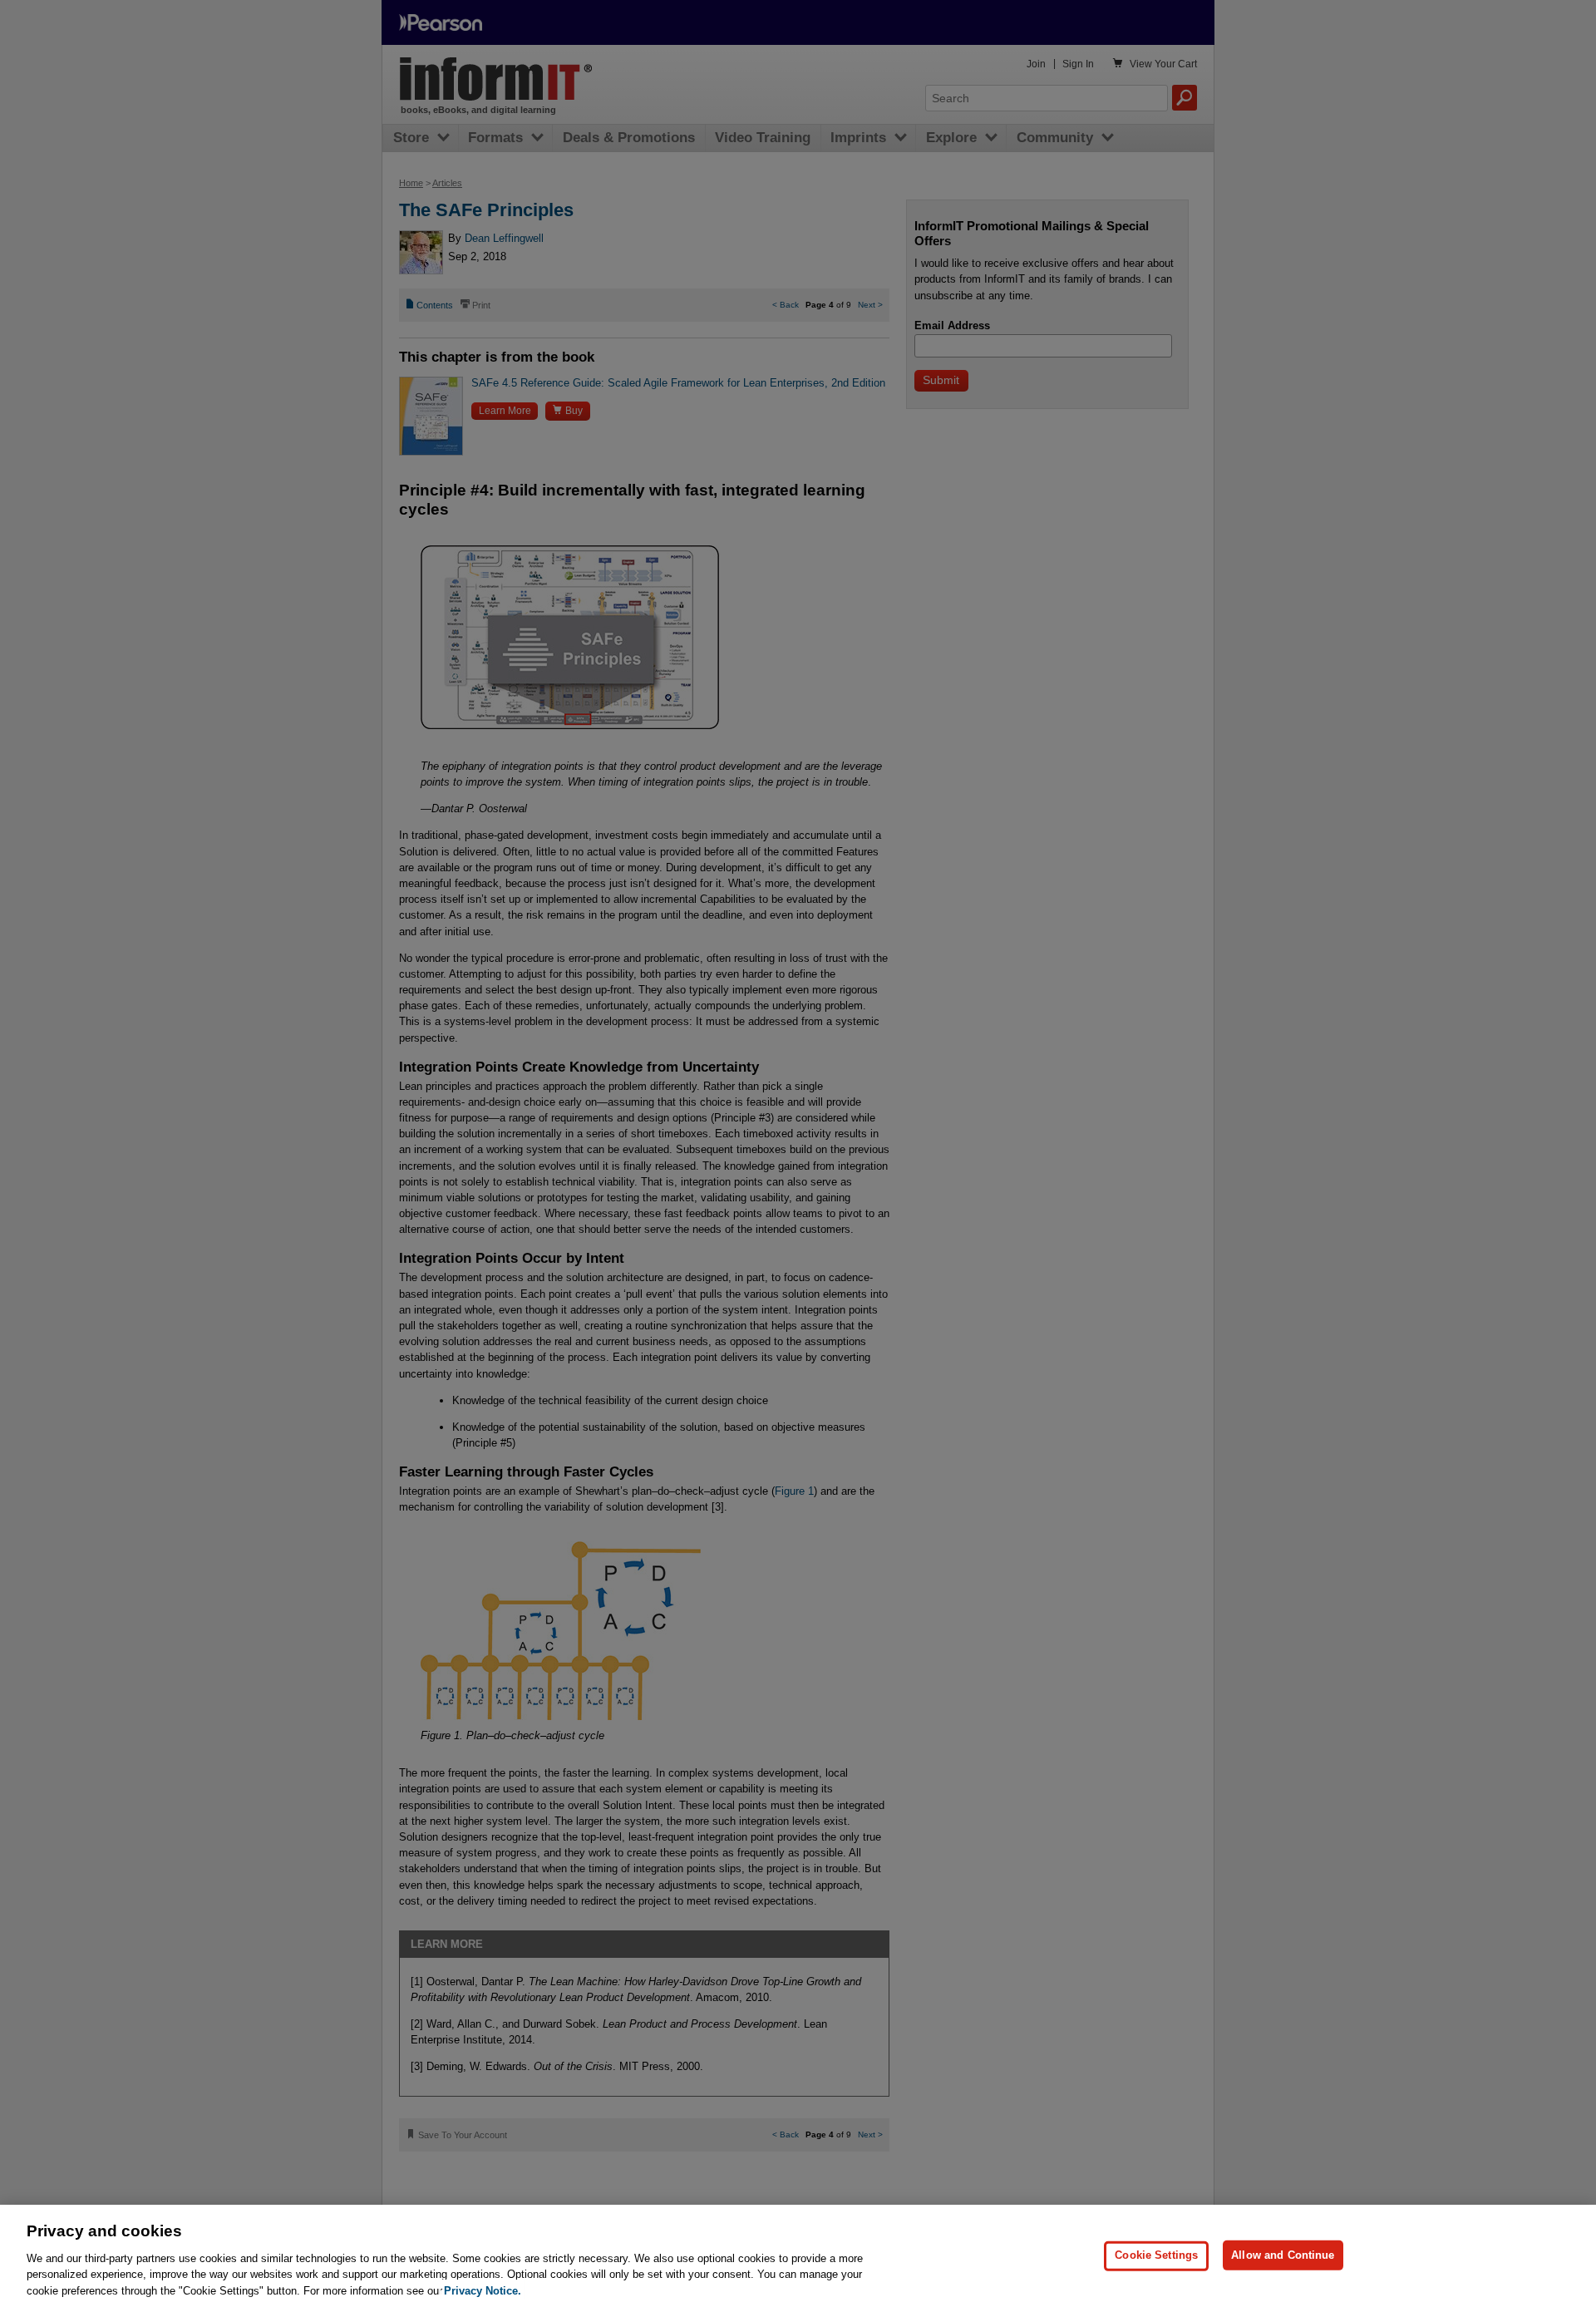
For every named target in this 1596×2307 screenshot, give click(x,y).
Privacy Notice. (483, 2290)
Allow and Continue (1283, 2255)
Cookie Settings (1156, 2255)
